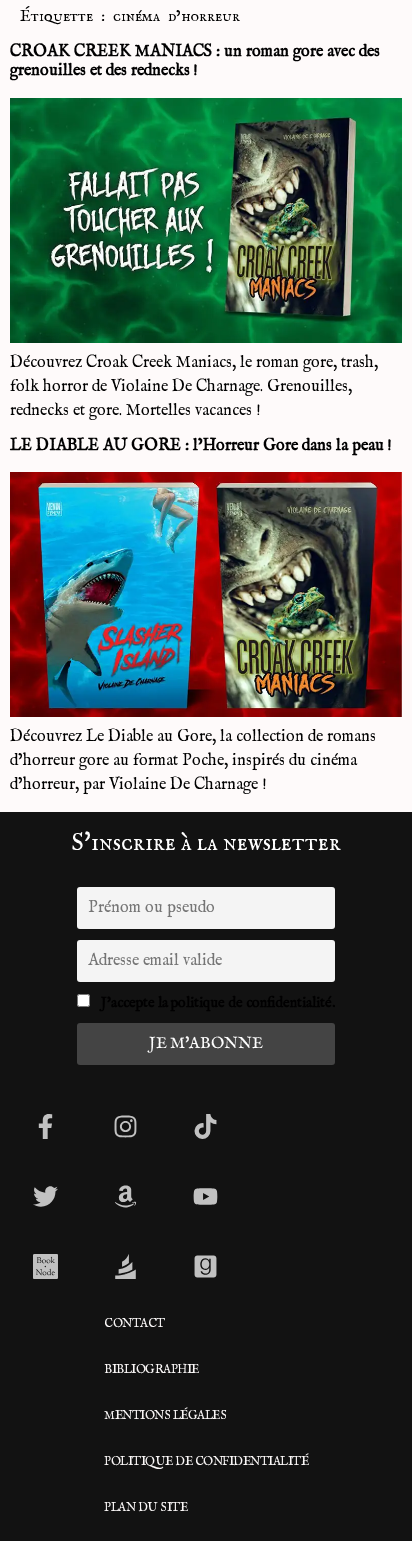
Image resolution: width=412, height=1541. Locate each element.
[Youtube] (205, 1196)
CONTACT (134, 1323)
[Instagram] (125, 1126)
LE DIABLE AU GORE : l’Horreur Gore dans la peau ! (201, 446)
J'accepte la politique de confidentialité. (218, 1003)
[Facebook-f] (45, 1126)
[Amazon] (125, 1196)
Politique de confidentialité (206, 1461)
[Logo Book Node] (45, 1266)
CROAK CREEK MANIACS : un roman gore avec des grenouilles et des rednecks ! (195, 61)
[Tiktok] (205, 1126)
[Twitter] (45, 1196)
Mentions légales (165, 1415)
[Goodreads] (205, 1266)
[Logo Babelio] (125, 1266)
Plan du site (145, 1507)
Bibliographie (151, 1369)
